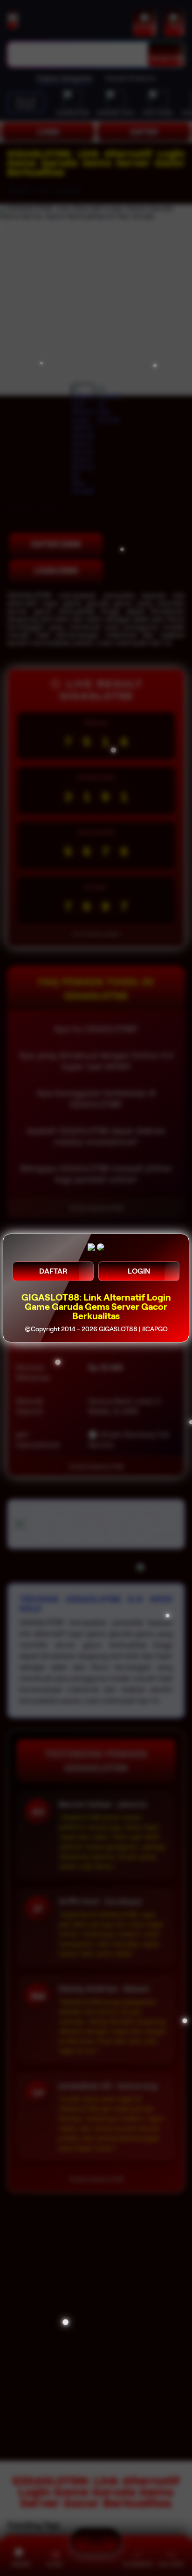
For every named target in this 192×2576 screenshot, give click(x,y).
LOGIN (139, 1271)
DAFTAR (53, 1271)
